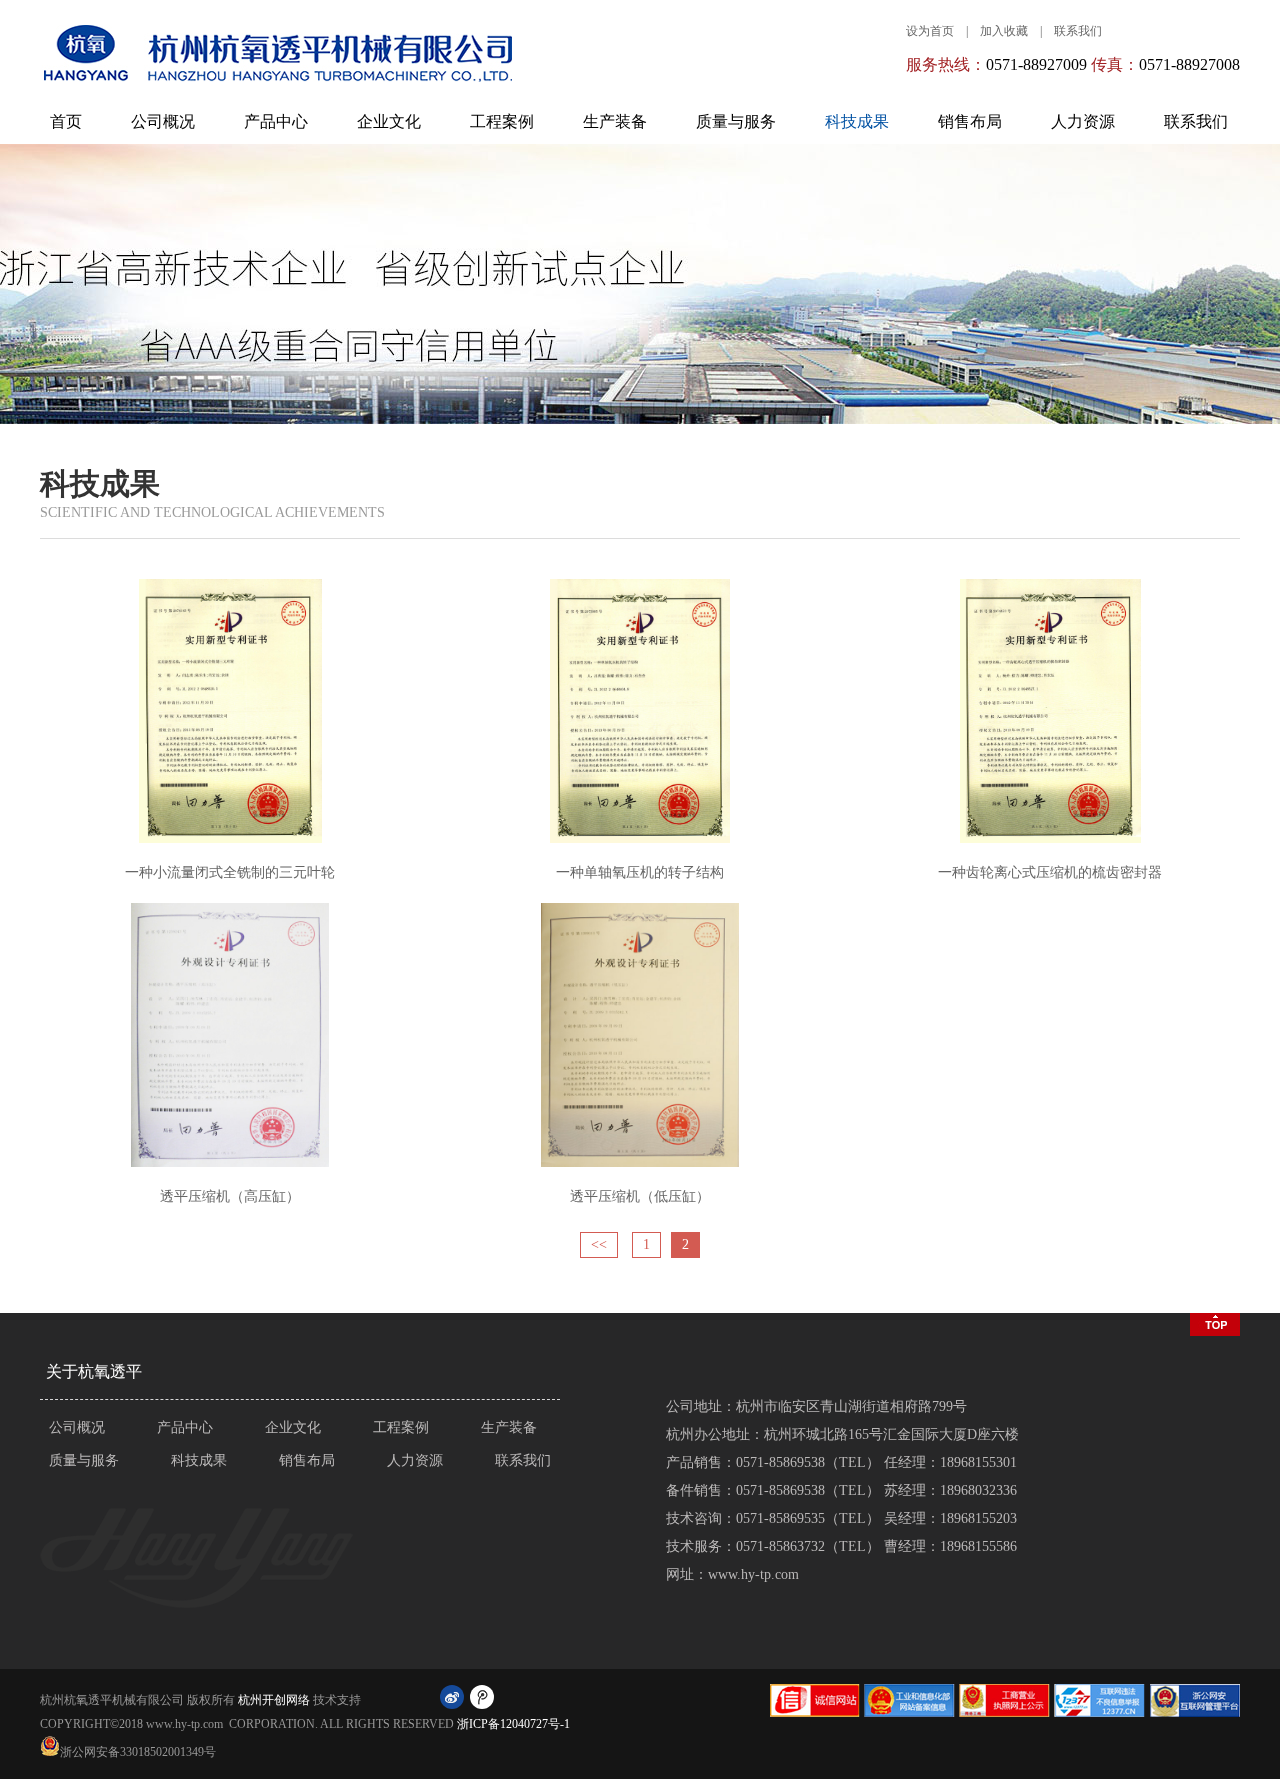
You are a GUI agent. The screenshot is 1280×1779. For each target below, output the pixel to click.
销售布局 (970, 121)
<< (599, 1244)
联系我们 (1078, 31)
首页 (66, 121)
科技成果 (857, 121)
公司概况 (163, 121)
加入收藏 (1004, 31)
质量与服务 (736, 121)
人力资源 (1083, 121)
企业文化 (389, 121)
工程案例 (502, 121)
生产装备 (615, 121)
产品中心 (276, 121)
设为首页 (930, 31)
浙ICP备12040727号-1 (513, 1724)
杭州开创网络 (274, 1700)
